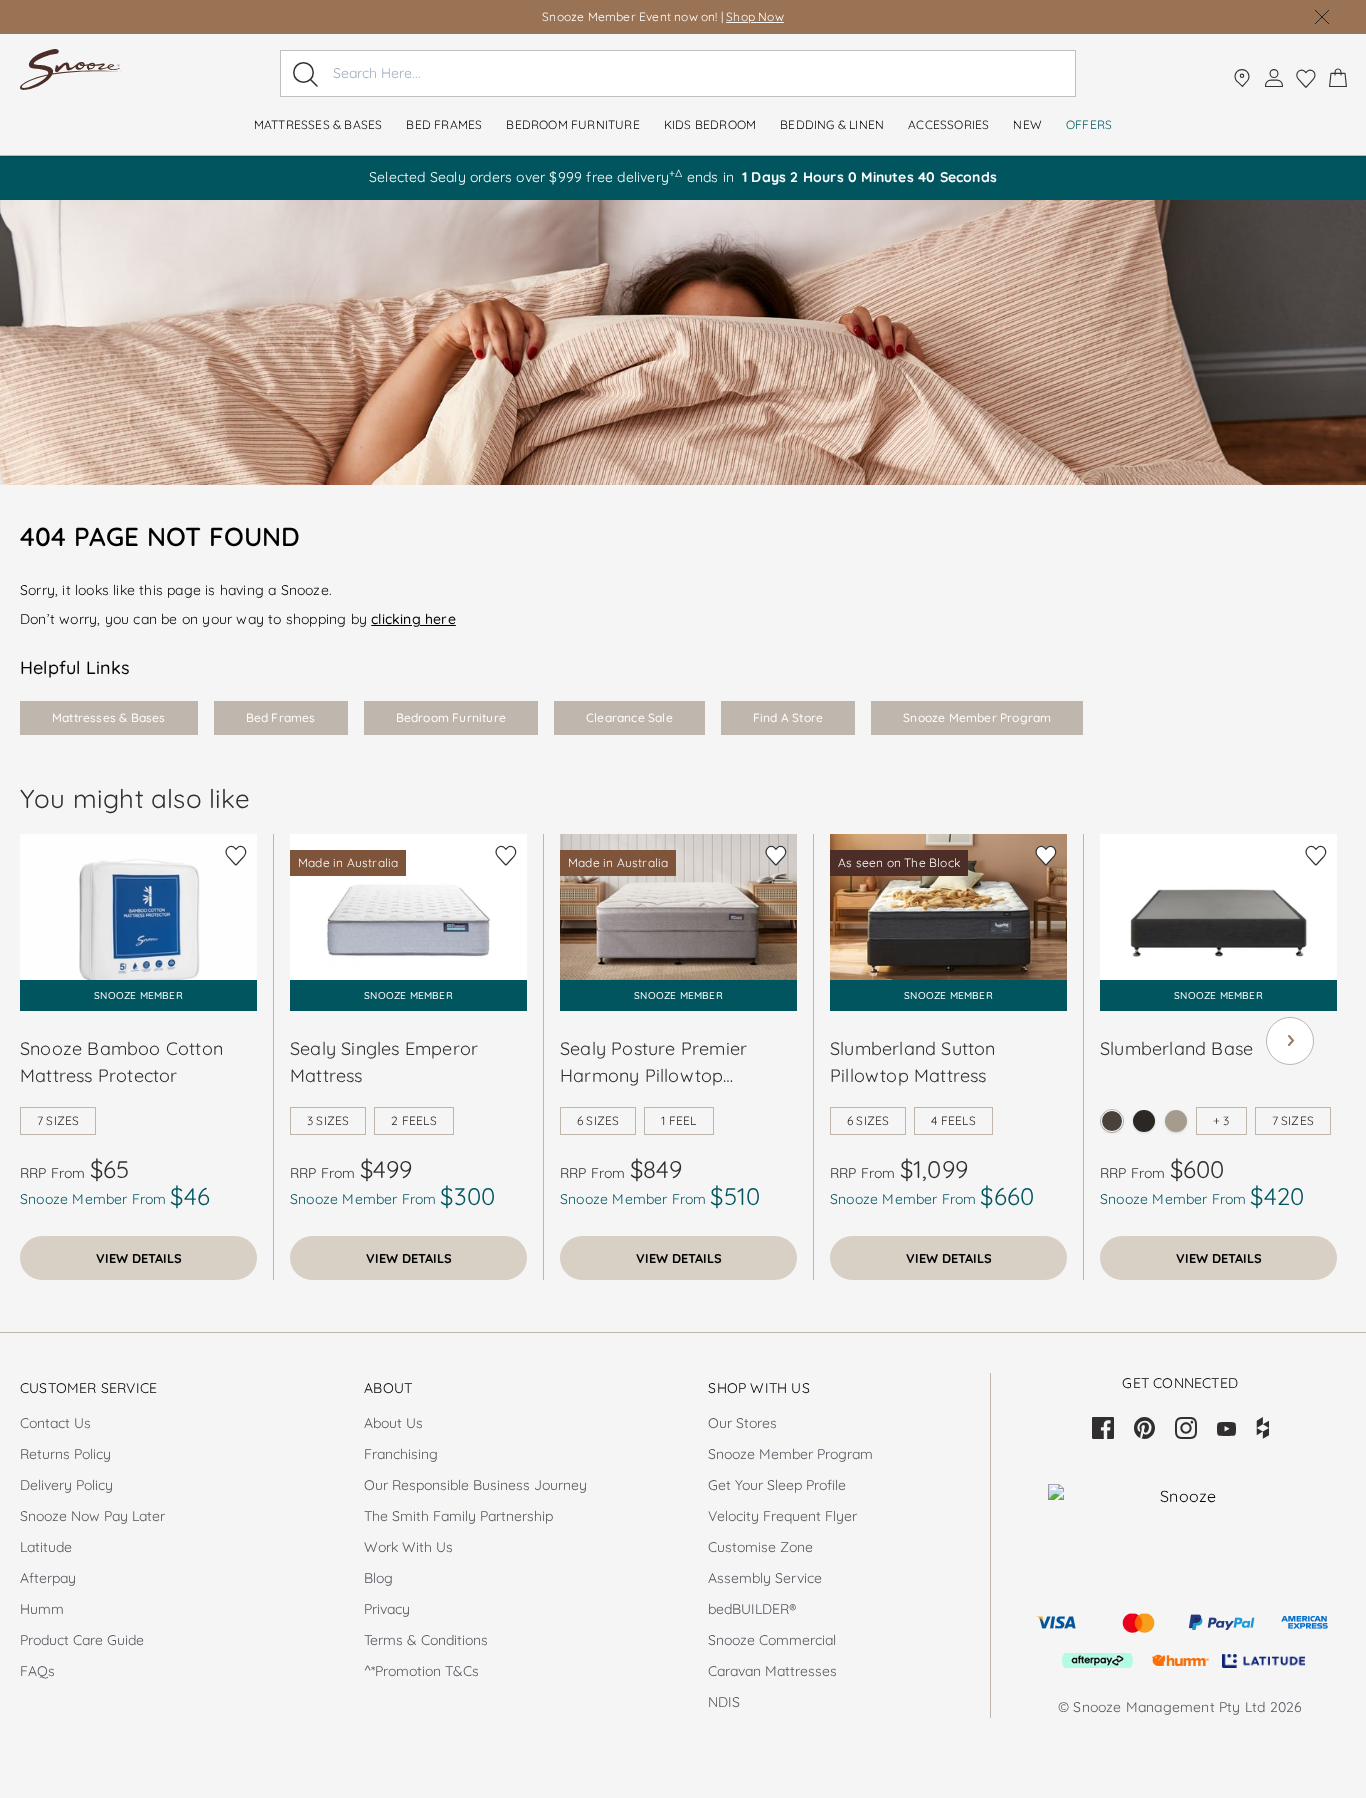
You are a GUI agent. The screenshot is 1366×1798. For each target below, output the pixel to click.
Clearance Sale (629, 717)
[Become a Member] (1274, 78)
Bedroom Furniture (451, 717)
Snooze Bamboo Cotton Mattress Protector (121, 1062)
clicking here (413, 619)
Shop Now (755, 16)
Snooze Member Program (977, 717)
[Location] (1242, 78)
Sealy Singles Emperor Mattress (384, 1062)
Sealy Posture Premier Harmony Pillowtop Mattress (653, 1063)
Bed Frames (281, 717)
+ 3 (1221, 1120)
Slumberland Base (1176, 1048)
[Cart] (1338, 78)
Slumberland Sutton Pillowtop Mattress (913, 1062)
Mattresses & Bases (109, 717)
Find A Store (788, 717)
